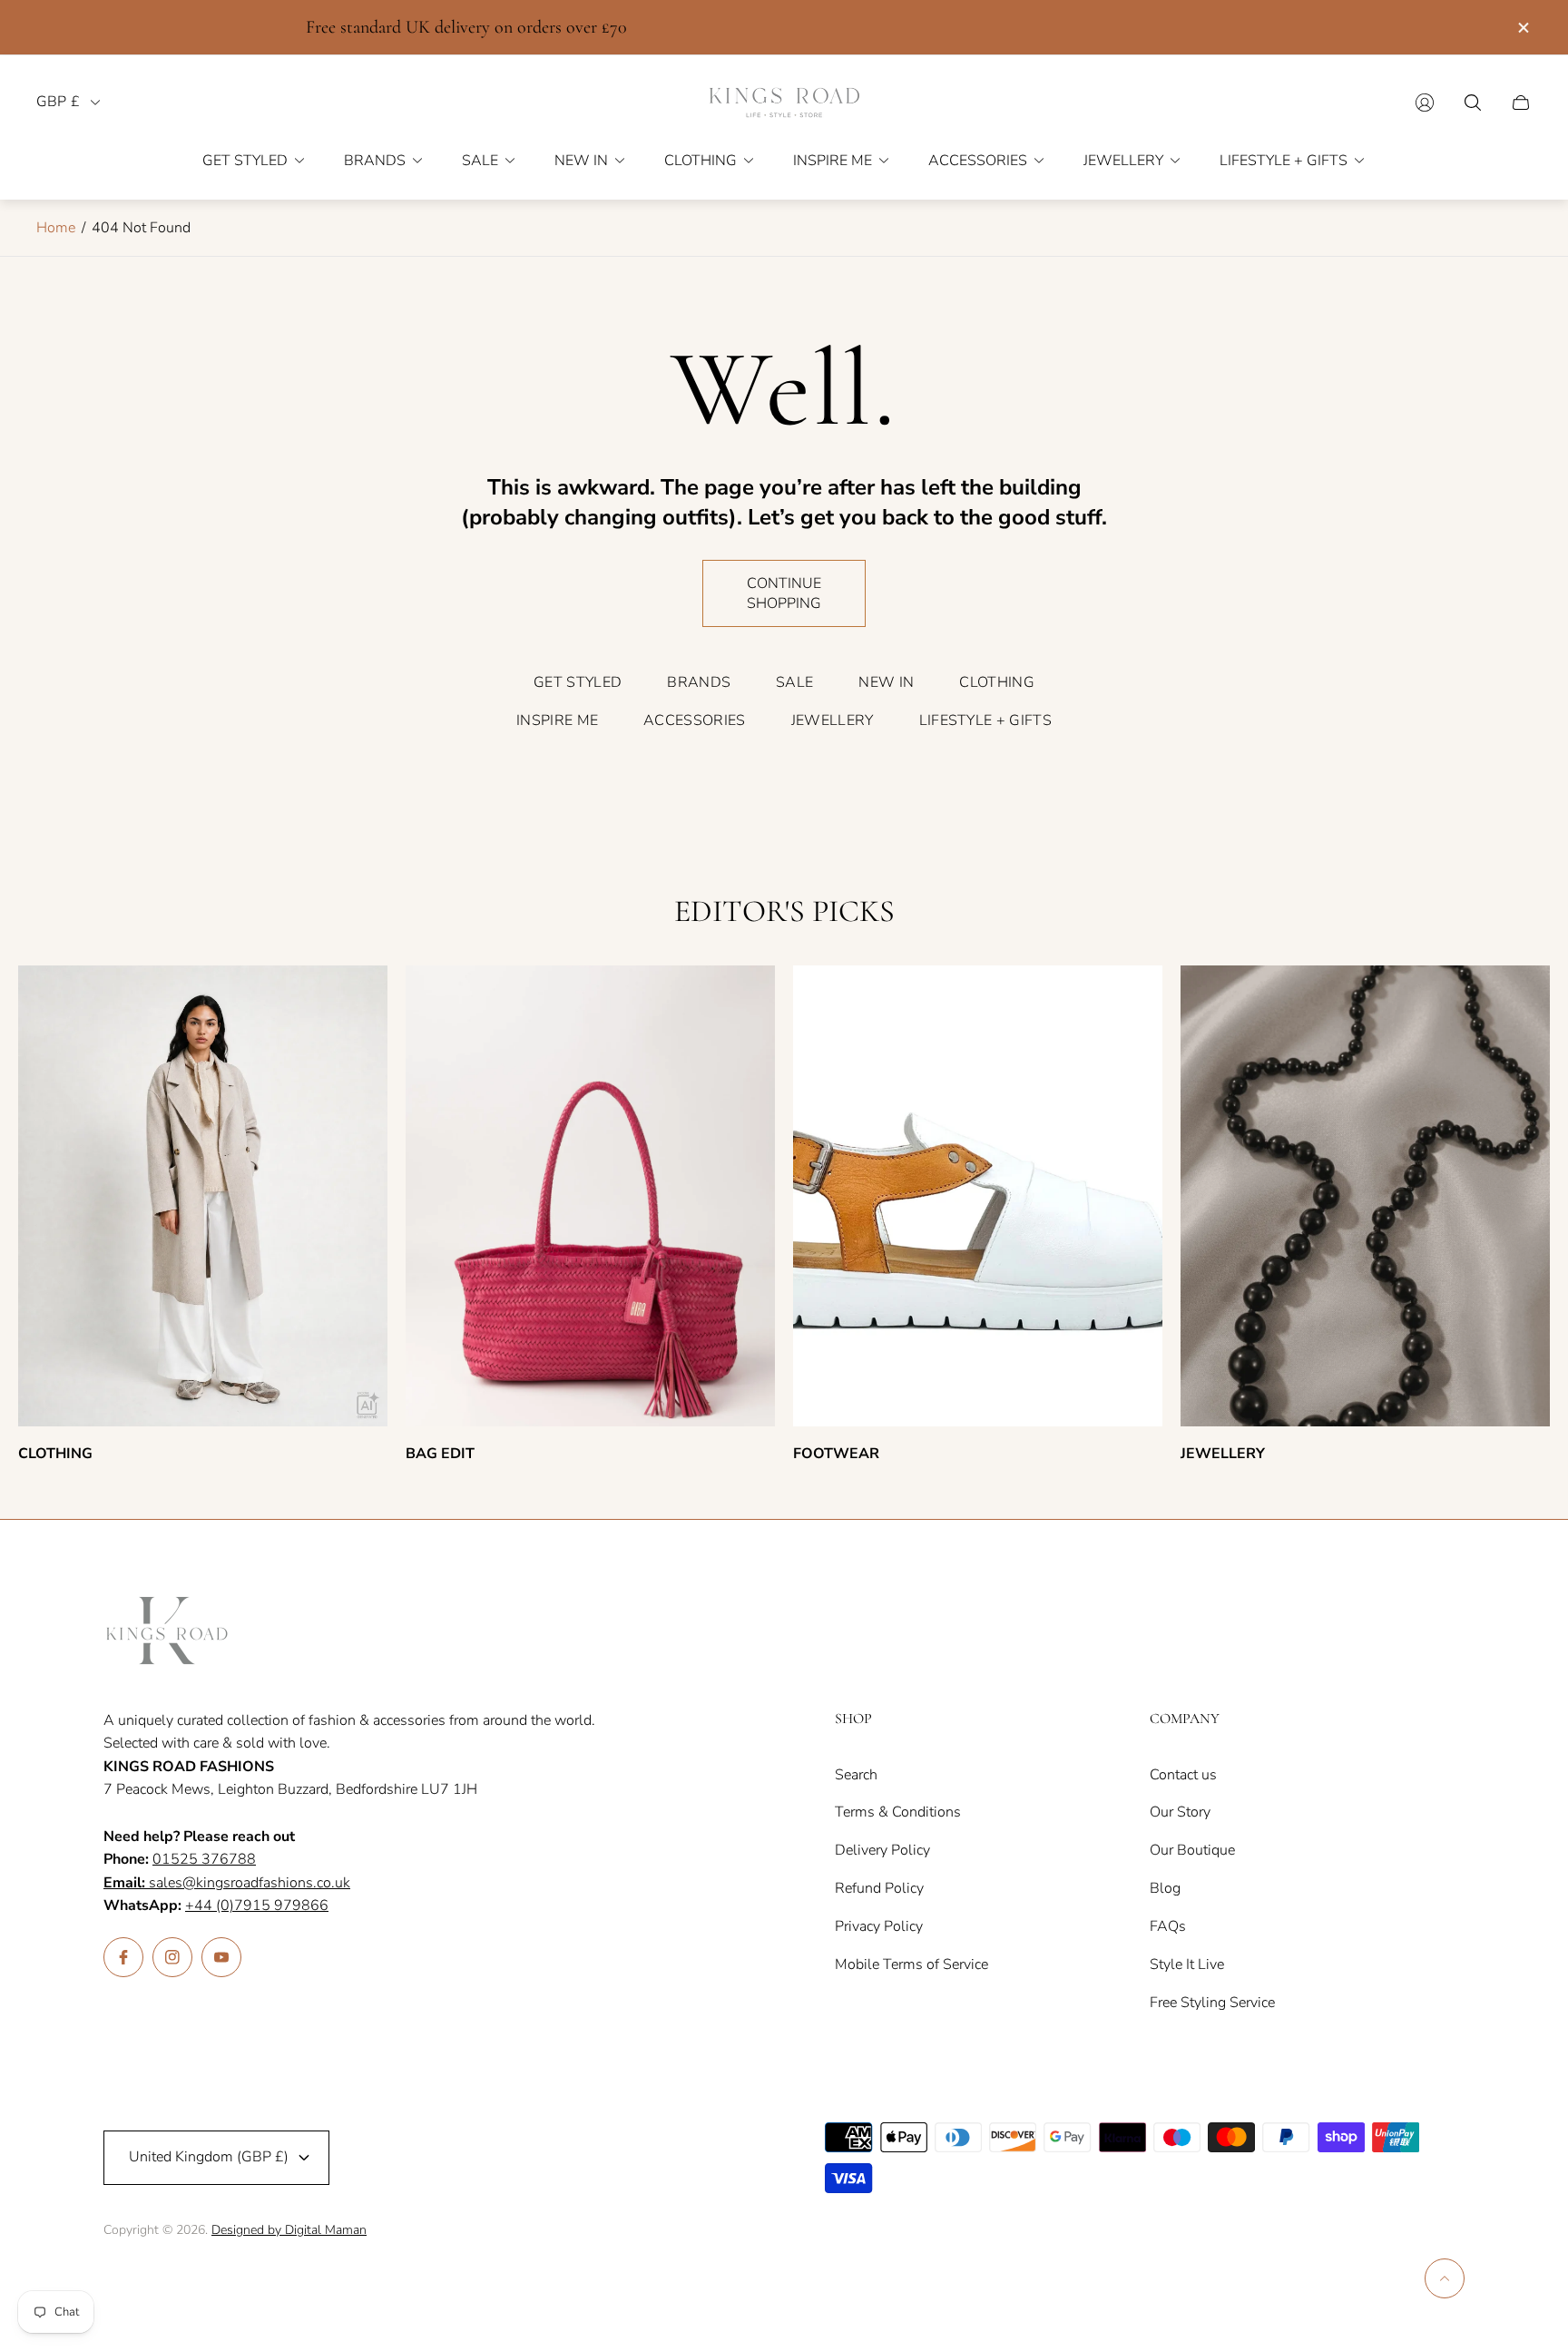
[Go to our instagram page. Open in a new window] (172, 1957)
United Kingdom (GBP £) (209, 2157)
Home (56, 228)
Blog (1165, 1888)
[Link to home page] (167, 1632)
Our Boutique (1192, 1850)
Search (856, 1775)
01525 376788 (204, 1859)
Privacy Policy (879, 1926)
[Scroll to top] (1445, 2278)
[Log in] (1425, 103)
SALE (794, 682)
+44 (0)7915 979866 (257, 1905)
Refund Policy (879, 1888)
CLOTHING (997, 682)
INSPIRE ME (557, 720)
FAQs (1168, 1926)
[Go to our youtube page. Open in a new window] (221, 1957)
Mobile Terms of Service (911, 1964)
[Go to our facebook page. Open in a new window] (123, 1957)
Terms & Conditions (898, 1812)
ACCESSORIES (695, 720)
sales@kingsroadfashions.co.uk (227, 1883)
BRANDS (699, 682)
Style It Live (1187, 1964)
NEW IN (886, 682)
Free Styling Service (1212, 2003)
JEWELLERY (833, 720)
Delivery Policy (882, 1850)
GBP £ (58, 102)
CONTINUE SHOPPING (784, 593)
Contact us (1183, 1775)
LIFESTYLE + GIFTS (985, 720)
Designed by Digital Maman (289, 2230)
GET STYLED (578, 682)
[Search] (1473, 103)
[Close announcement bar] (1523, 28)
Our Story (1180, 1812)
